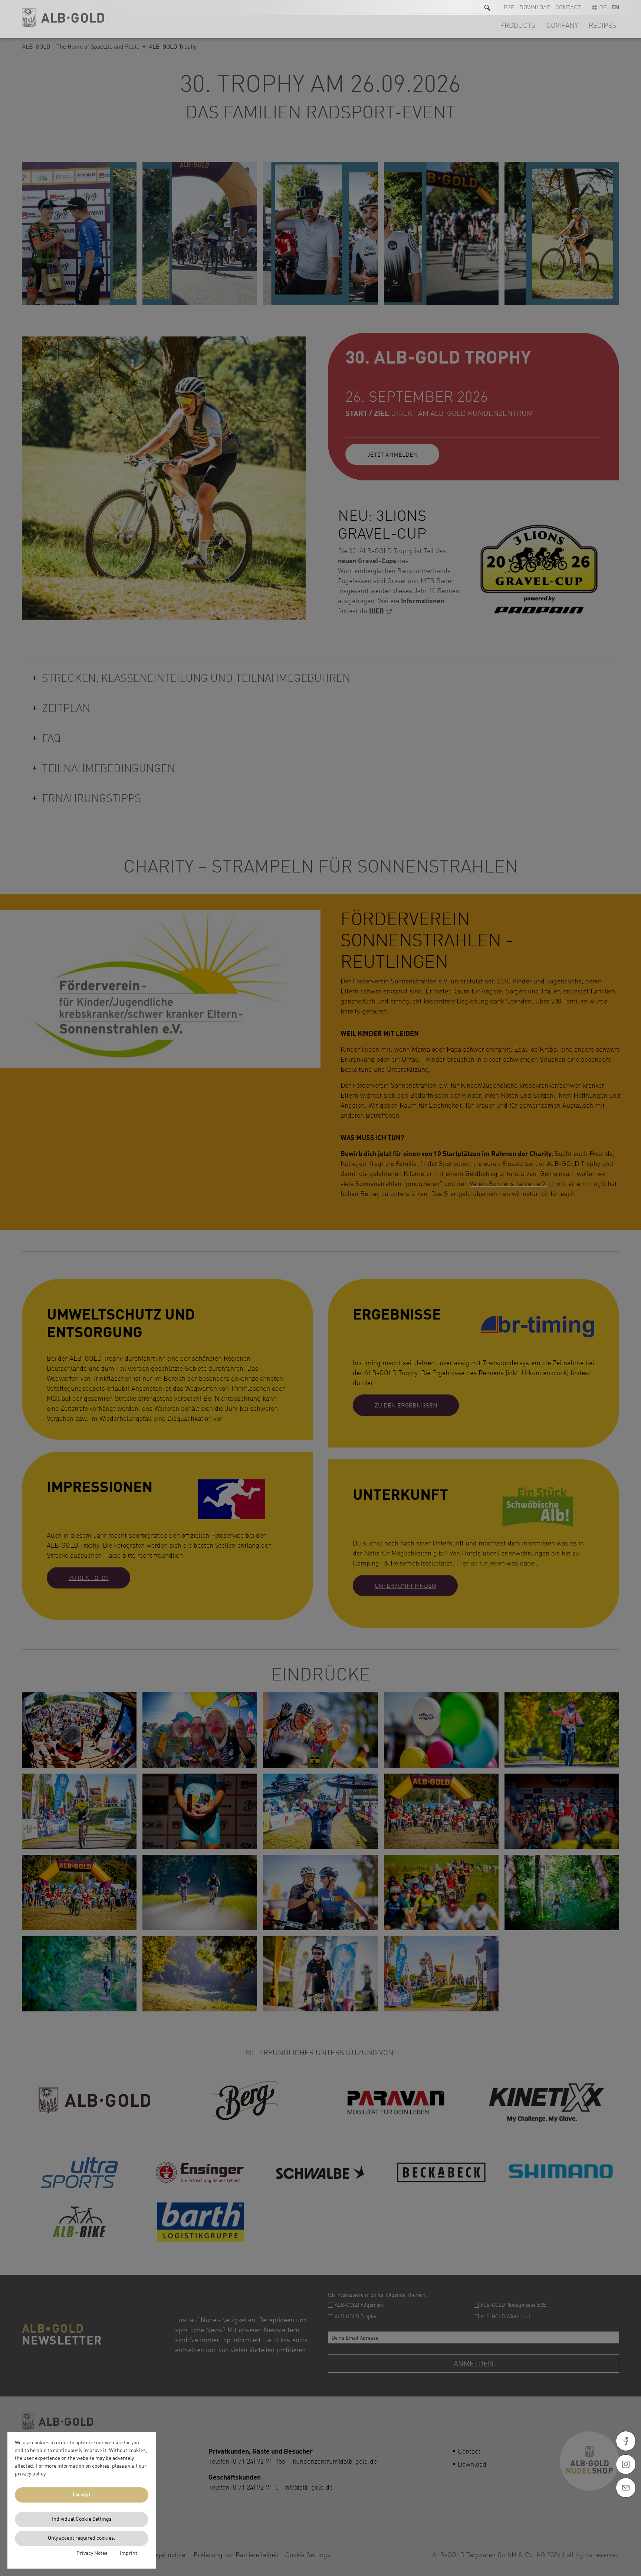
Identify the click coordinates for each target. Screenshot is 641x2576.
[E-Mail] (626, 2488)
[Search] (487, 8)
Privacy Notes (92, 2553)
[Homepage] (63, 18)
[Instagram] (626, 2464)
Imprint (129, 2553)
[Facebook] (626, 2441)
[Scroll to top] (626, 2514)
